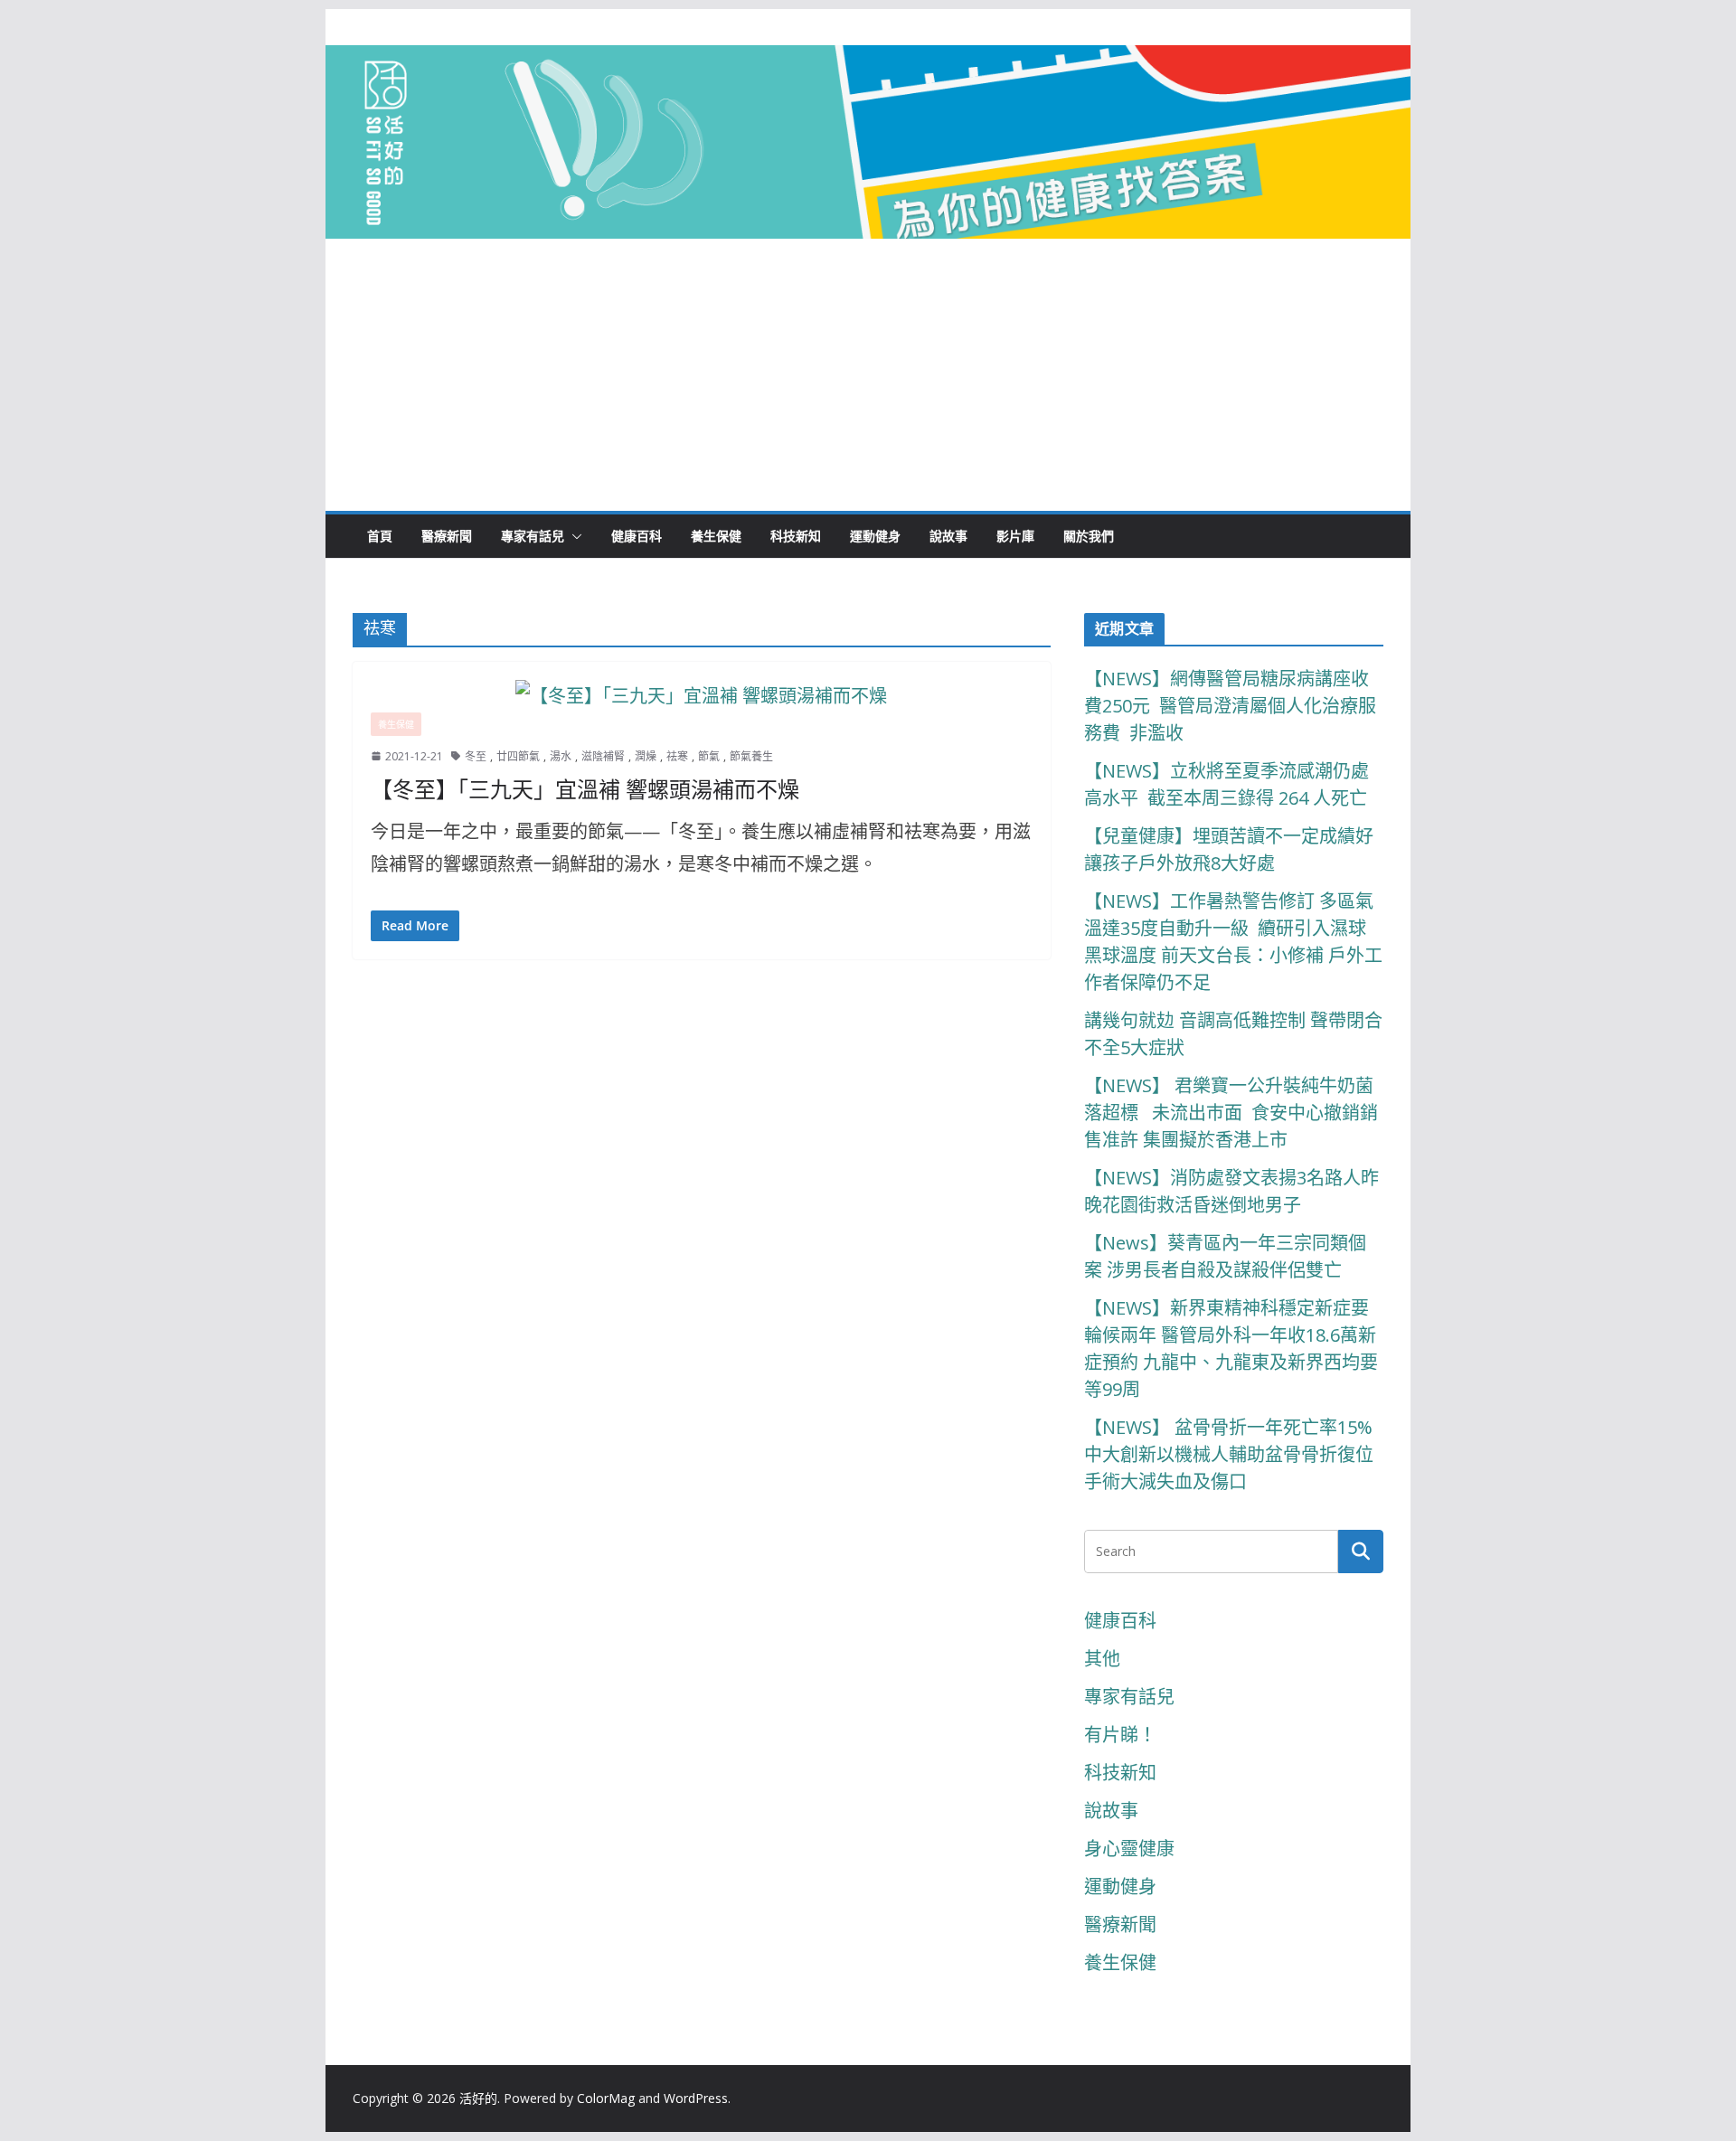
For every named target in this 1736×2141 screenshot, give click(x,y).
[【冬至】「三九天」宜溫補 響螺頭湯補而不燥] (702, 696)
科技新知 (796, 536)
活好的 (478, 2098)
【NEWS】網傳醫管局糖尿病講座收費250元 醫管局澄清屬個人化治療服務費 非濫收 (1230, 706)
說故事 (948, 536)
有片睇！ (1120, 1735)
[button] (573, 536)
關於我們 (1089, 536)
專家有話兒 (533, 536)
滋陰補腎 (603, 756)
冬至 (476, 756)
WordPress (696, 2098)
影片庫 (1015, 536)
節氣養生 (751, 756)
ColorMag (606, 2098)
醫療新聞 (447, 536)
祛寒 (677, 756)
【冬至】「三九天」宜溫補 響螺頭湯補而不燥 (585, 790)
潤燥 (646, 756)
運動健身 (875, 536)
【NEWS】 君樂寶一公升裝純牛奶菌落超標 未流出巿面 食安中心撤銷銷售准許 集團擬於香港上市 (1231, 1113)
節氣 (709, 756)
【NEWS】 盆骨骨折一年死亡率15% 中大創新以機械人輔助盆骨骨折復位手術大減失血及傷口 (1231, 1454)
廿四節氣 (518, 756)
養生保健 (716, 536)
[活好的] (868, 61)
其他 (1102, 1659)
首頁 (380, 536)
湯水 (561, 756)
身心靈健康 (1129, 1849)
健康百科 (637, 536)
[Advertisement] (868, 375)
